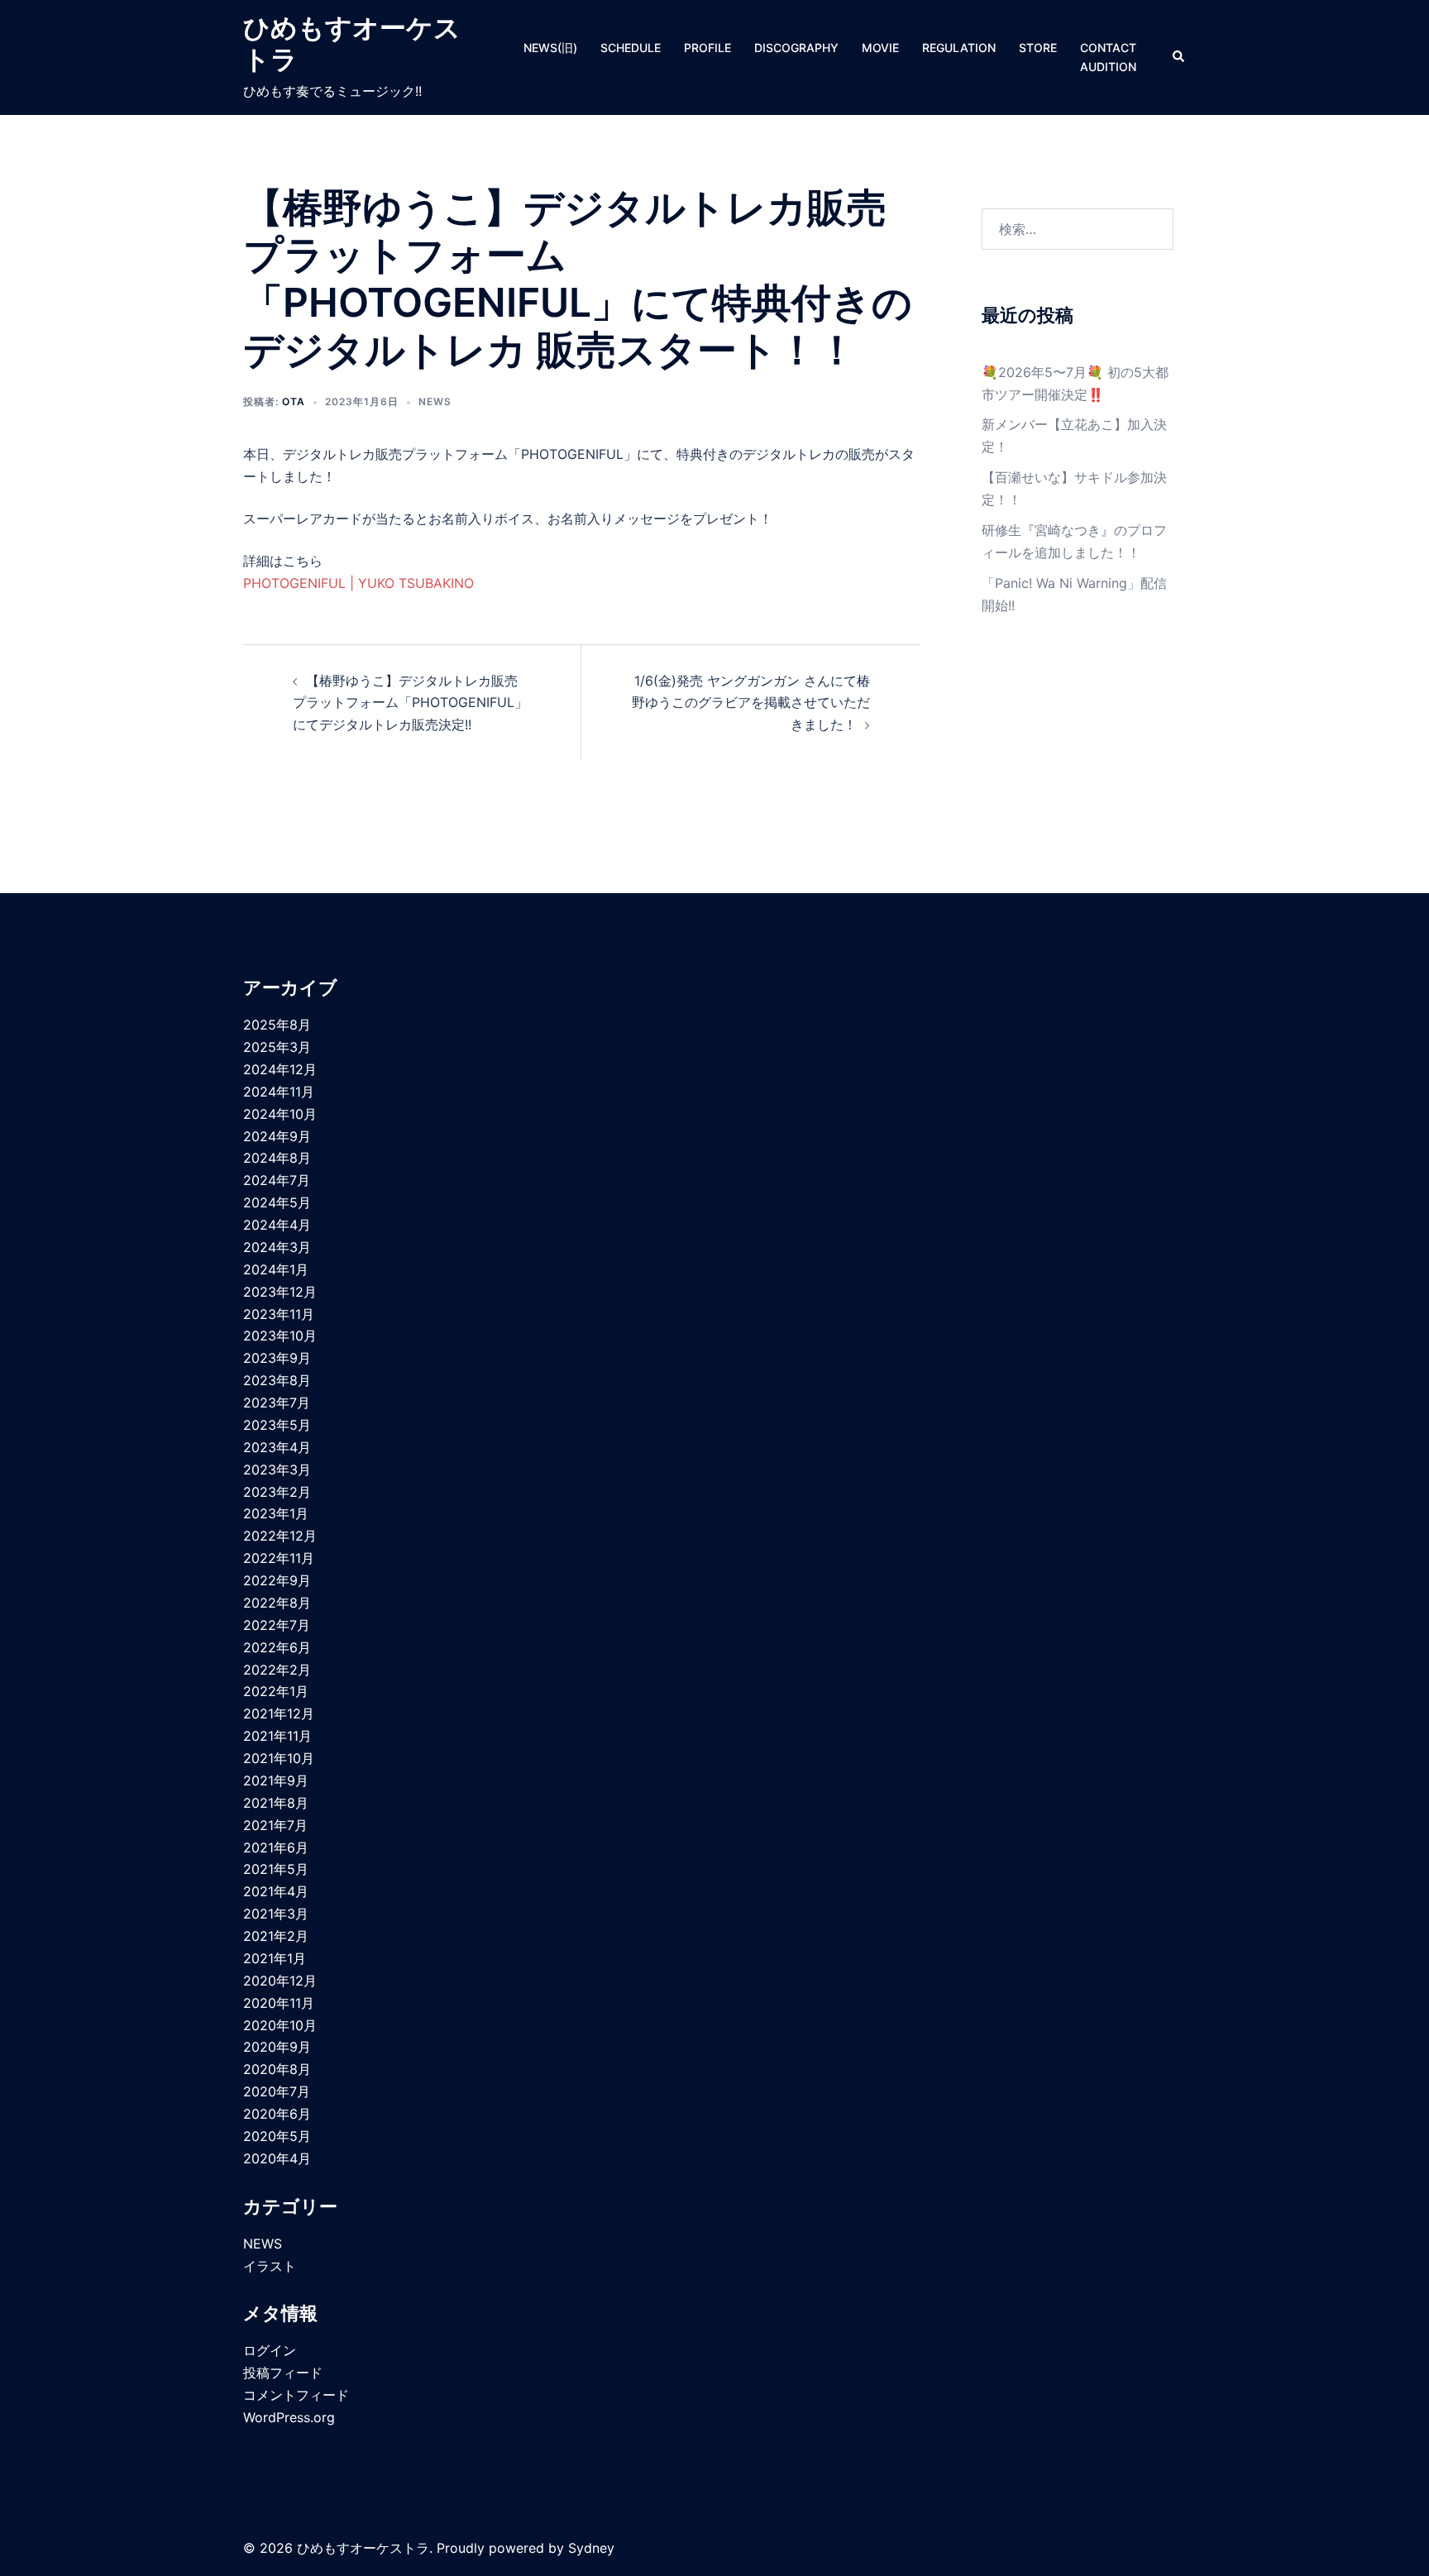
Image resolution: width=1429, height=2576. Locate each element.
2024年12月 (280, 1069)
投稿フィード (283, 2373)
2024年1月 (276, 1269)
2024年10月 (280, 1114)
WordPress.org (289, 2417)
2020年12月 (280, 1981)
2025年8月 (277, 1025)
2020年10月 (280, 2025)
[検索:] (1078, 229)
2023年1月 (276, 1513)
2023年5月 (277, 1425)
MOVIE (880, 48)
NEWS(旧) (550, 48)
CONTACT (1108, 48)
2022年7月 (277, 1625)
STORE (1038, 48)
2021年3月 (276, 1914)
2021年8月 (276, 1803)
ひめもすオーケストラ (352, 43)
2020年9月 (277, 2047)
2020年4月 (277, 2158)
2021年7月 (275, 1825)
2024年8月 (277, 1158)
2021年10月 (279, 1758)
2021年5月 (276, 1869)
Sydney (591, 2548)
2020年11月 (279, 2003)
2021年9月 (276, 1780)
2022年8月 (277, 1603)
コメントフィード (296, 2395)
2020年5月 (277, 2136)
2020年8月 (277, 2069)
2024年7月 (277, 1180)
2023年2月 (277, 1492)
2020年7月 (277, 2091)
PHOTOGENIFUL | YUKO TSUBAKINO (358, 583)
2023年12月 (280, 1292)
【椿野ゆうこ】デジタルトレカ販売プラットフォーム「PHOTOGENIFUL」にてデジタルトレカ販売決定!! (410, 703)
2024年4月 (277, 1225)
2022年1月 (276, 1691)
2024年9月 (277, 1136)
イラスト (270, 2266)
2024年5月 (277, 1202)
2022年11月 (279, 1558)
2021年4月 (276, 1891)
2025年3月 (277, 1047)
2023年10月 (280, 1336)
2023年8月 (277, 1380)
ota (294, 401)
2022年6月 (277, 1647)
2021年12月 (279, 1713)
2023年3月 (277, 1470)
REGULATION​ (959, 48)
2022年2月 (277, 1670)
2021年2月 (276, 1936)
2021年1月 (275, 1958)
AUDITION (1108, 67)
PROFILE (707, 48)
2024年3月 (277, 1247)
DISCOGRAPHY (796, 48)
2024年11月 (279, 1092)
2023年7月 (277, 1403)
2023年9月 (277, 1358)
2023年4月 (277, 1447)
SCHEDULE (631, 48)
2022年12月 (280, 1536)
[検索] (1179, 57)
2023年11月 (279, 1314)
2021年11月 (277, 1736)
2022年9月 (277, 1580)
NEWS (435, 401)
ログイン (270, 2350)
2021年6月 (276, 1847)
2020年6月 (277, 2114)
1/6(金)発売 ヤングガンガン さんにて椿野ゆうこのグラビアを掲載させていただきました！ (751, 703)
